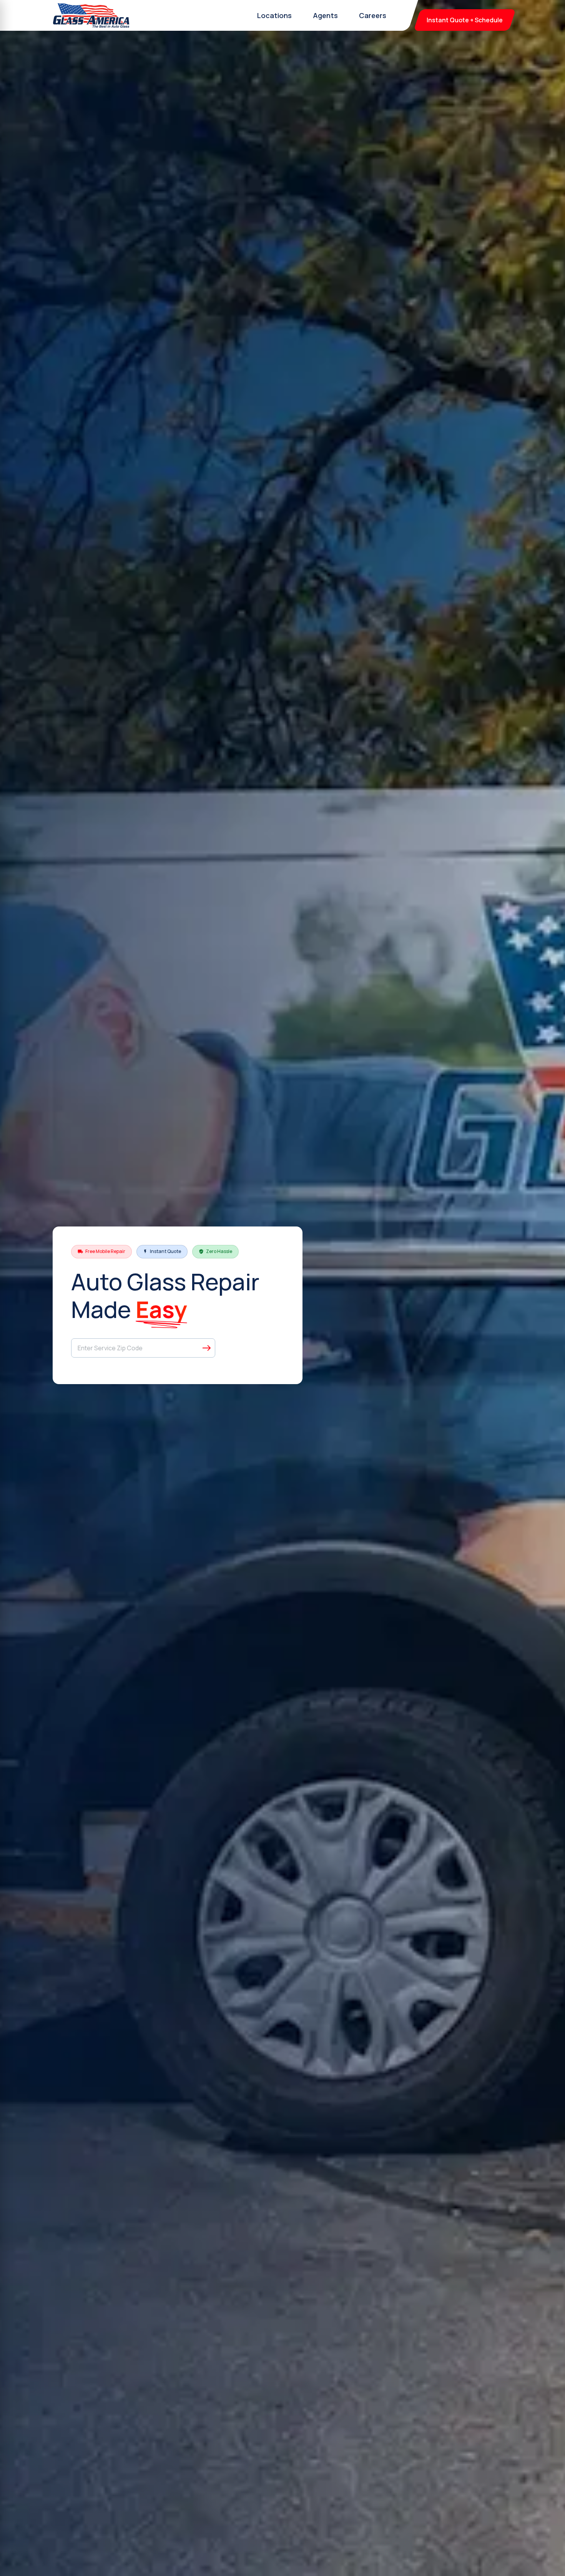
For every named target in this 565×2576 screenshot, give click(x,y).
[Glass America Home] (91, 15)
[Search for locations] (207, 1348)
